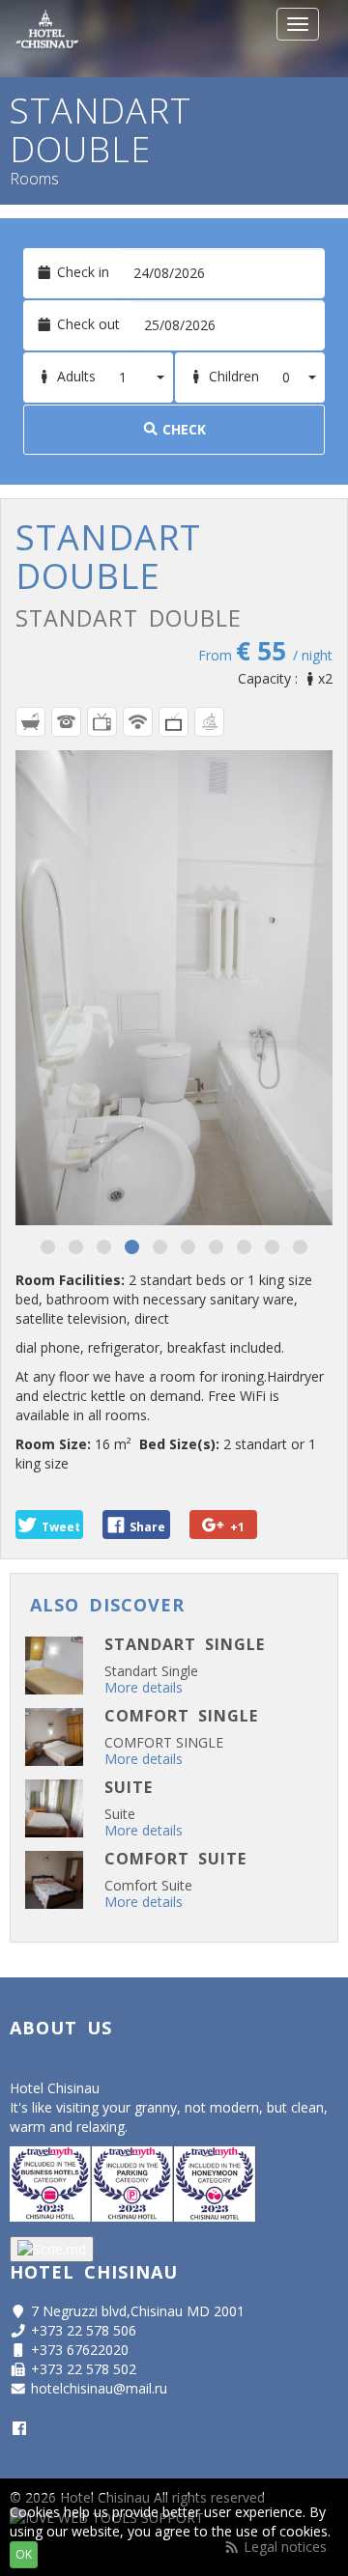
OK (24, 2554)
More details (144, 1687)
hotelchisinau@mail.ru (99, 2388)
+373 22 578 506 (84, 2330)
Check (182, 429)
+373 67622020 (80, 2350)
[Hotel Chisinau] (47, 39)
